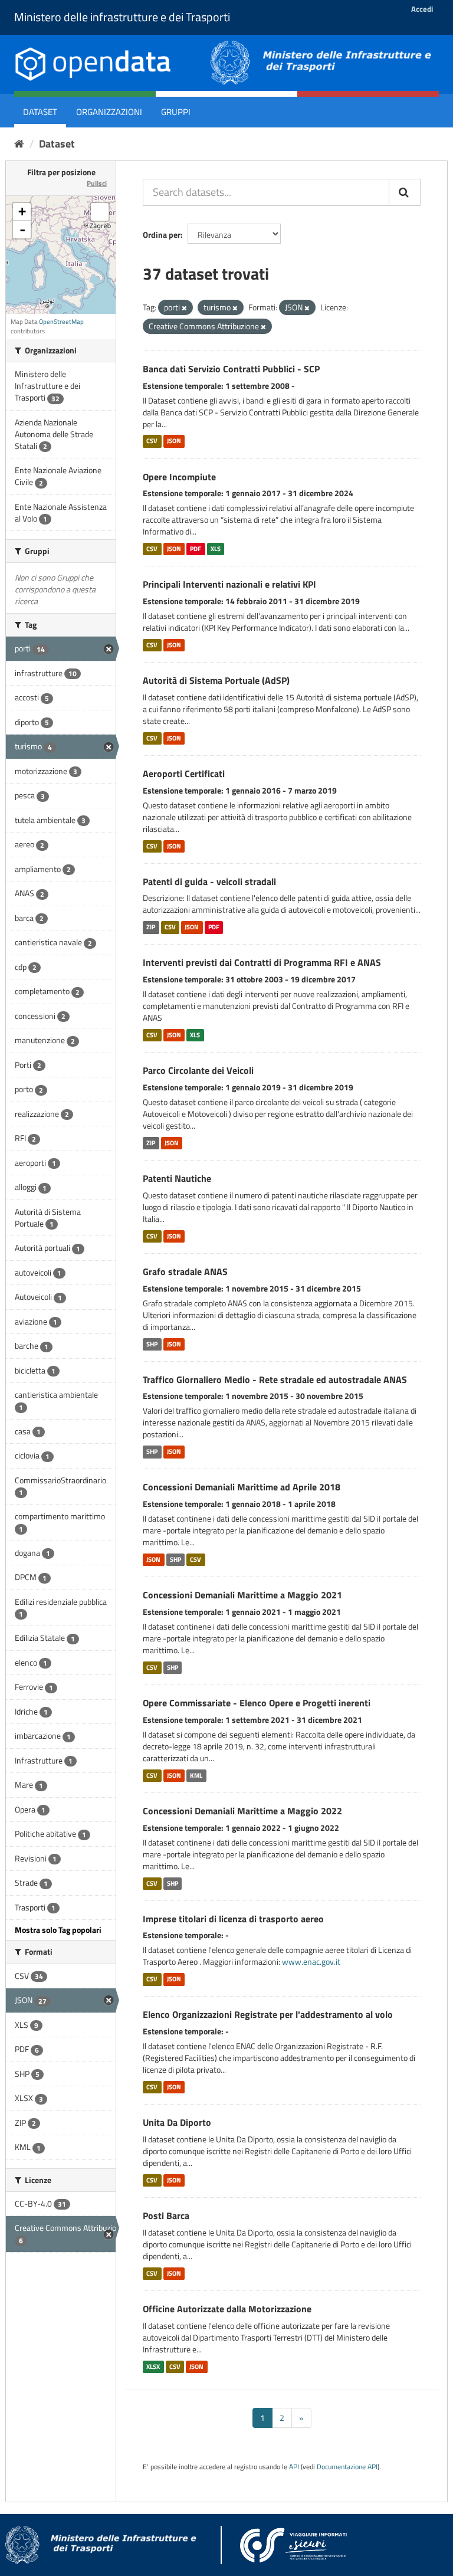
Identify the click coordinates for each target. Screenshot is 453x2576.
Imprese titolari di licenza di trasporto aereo (233, 1919)
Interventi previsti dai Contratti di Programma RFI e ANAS (262, 962)
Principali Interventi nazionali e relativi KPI (229, 584)
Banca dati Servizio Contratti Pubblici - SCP (231, 369)
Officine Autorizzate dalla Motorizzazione (227, 2309)
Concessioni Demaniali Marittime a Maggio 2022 (242, 1811)
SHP (152, 1344)
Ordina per (162, 235)
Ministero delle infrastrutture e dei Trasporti (122, 17)
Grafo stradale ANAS (185, 1271)
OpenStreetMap (61, 322)
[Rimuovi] (184, 308)
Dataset (40, 112)
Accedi (422, 9)
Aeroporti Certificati (184, 774)
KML (196, 1775)
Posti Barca (166, 2216)
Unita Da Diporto (177, 2122)
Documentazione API (347, 2467)
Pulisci (97, 183)
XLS (216, 549)
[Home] (19, 144)
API (294, 2467)
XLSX (153, 2367)
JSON (174, 441)
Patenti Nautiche (177, 1178)
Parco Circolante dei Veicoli (198, 1070)
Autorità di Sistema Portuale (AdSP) (216, 680)
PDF (196, 549)
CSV (152, 441)
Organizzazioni (109, 112)
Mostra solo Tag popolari (58, 1930)
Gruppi (176, 112)
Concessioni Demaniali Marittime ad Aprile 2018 (242, 1487)
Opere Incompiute (179, 477)
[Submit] (405, 192)
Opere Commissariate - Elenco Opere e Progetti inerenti (257, 1703)
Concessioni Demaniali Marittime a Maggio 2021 (242, 1595)
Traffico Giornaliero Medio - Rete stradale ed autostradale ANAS (275, 1379)
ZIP (151, 927)
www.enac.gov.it (311, 1962)
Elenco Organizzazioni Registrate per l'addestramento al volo (268, 2014)
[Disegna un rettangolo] (100, 212)
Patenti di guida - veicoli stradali (209, 881)
